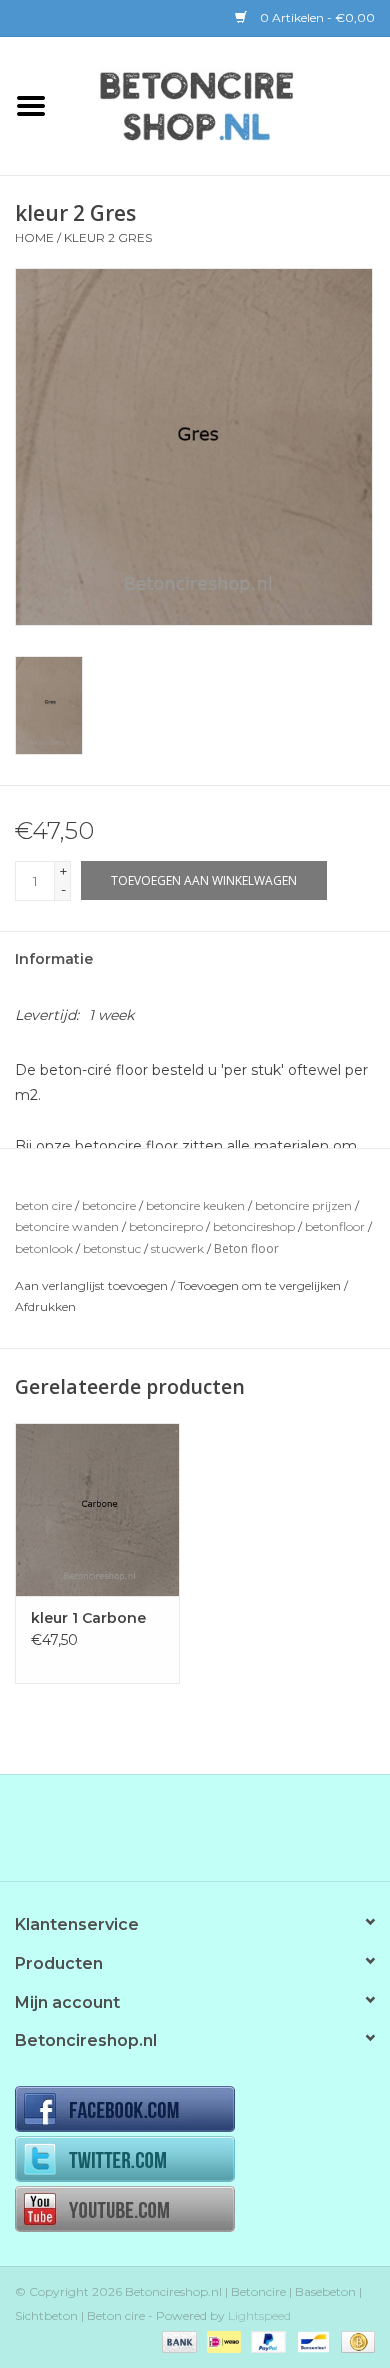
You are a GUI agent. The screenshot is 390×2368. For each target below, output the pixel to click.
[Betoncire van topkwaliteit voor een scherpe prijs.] (226, 104)
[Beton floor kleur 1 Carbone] (97, 1509)
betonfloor (335, 1226)
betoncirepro (166, 1226)
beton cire (43, 1205)
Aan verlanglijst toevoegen (91, 1285)
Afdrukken (45, 1306)
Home (34, 237)
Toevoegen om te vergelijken (261, 1285)
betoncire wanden (67, 1226)
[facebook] (195, 2111)
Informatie (54, 959)
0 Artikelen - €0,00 (316, 17)
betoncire (109, 1205)
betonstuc (112, 1248)
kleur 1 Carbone (88, 1618)
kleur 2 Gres (108, 237)
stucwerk (177, 1248)
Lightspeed (259, 2315)
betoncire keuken (195, 1205)
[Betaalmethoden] (177, 2340)
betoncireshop (254, 1226)
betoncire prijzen (303, 1205)
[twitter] (195, 2161)
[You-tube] (195, 2211)
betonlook (44, 1248)
